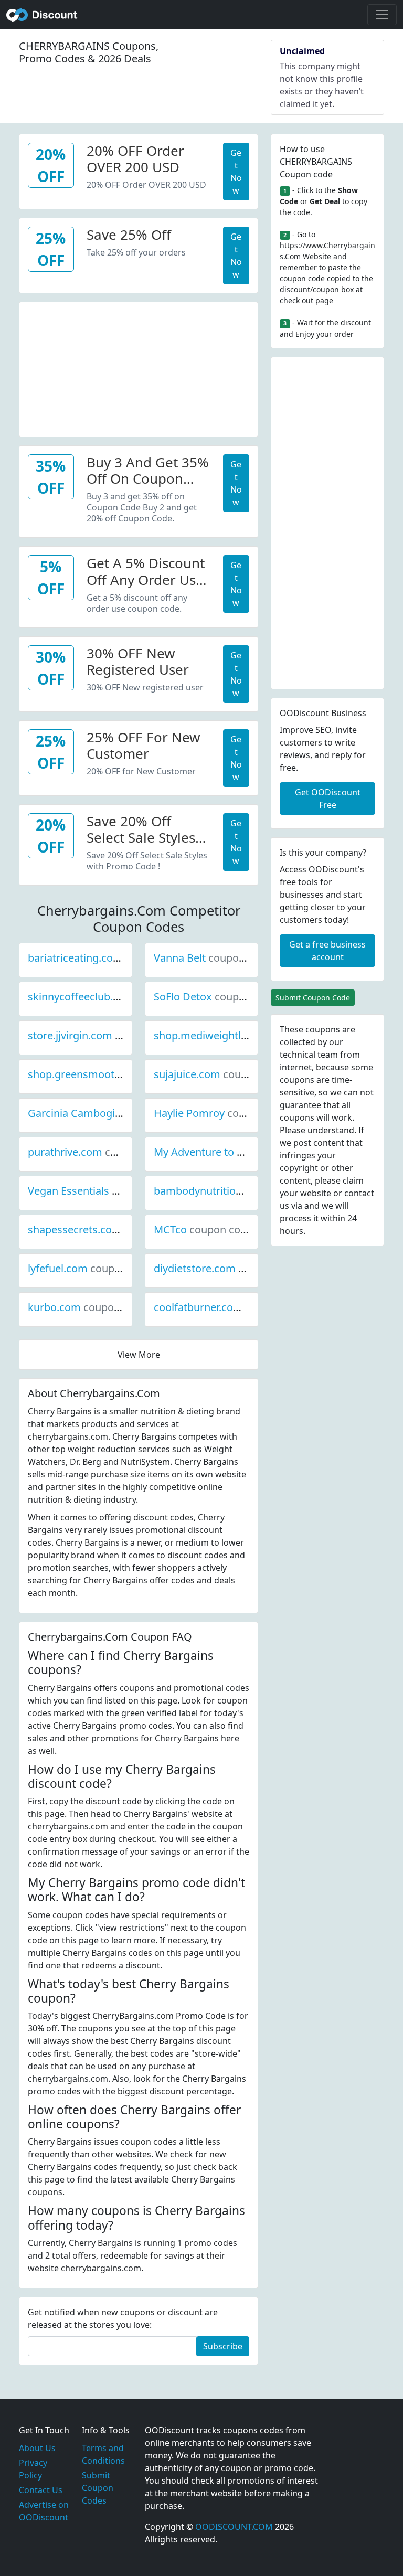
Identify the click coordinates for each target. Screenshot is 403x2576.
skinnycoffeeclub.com (116, 997)
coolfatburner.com (234, 1307)
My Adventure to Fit (236, 1152)
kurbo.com (90, 1307)
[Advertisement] (139, 368)
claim (353, 1180)
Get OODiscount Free (328, 799)
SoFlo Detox (218, 997)
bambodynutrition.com (245, 1191)
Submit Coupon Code (313, 998)
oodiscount (42, 15)
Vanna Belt (215, 958)
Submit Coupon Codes (98, 2488)
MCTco (206, 1230)
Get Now (236, 172)
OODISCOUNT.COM (234, 2527)
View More (139, 1355)
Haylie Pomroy (225, 1113)
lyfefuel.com (93, 1268)
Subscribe (223, 2346)
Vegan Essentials (104, 1191)
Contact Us (41, 2490)
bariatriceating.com (111, 958)
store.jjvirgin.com (105, 1035)
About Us (37, 2448)
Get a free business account (327, 951)
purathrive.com (100, 1152)
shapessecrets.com (110, 1230)
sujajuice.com (222, 1074)
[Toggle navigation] (382, 15)
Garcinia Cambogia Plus (121, 1113)
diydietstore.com (230, 1268)
